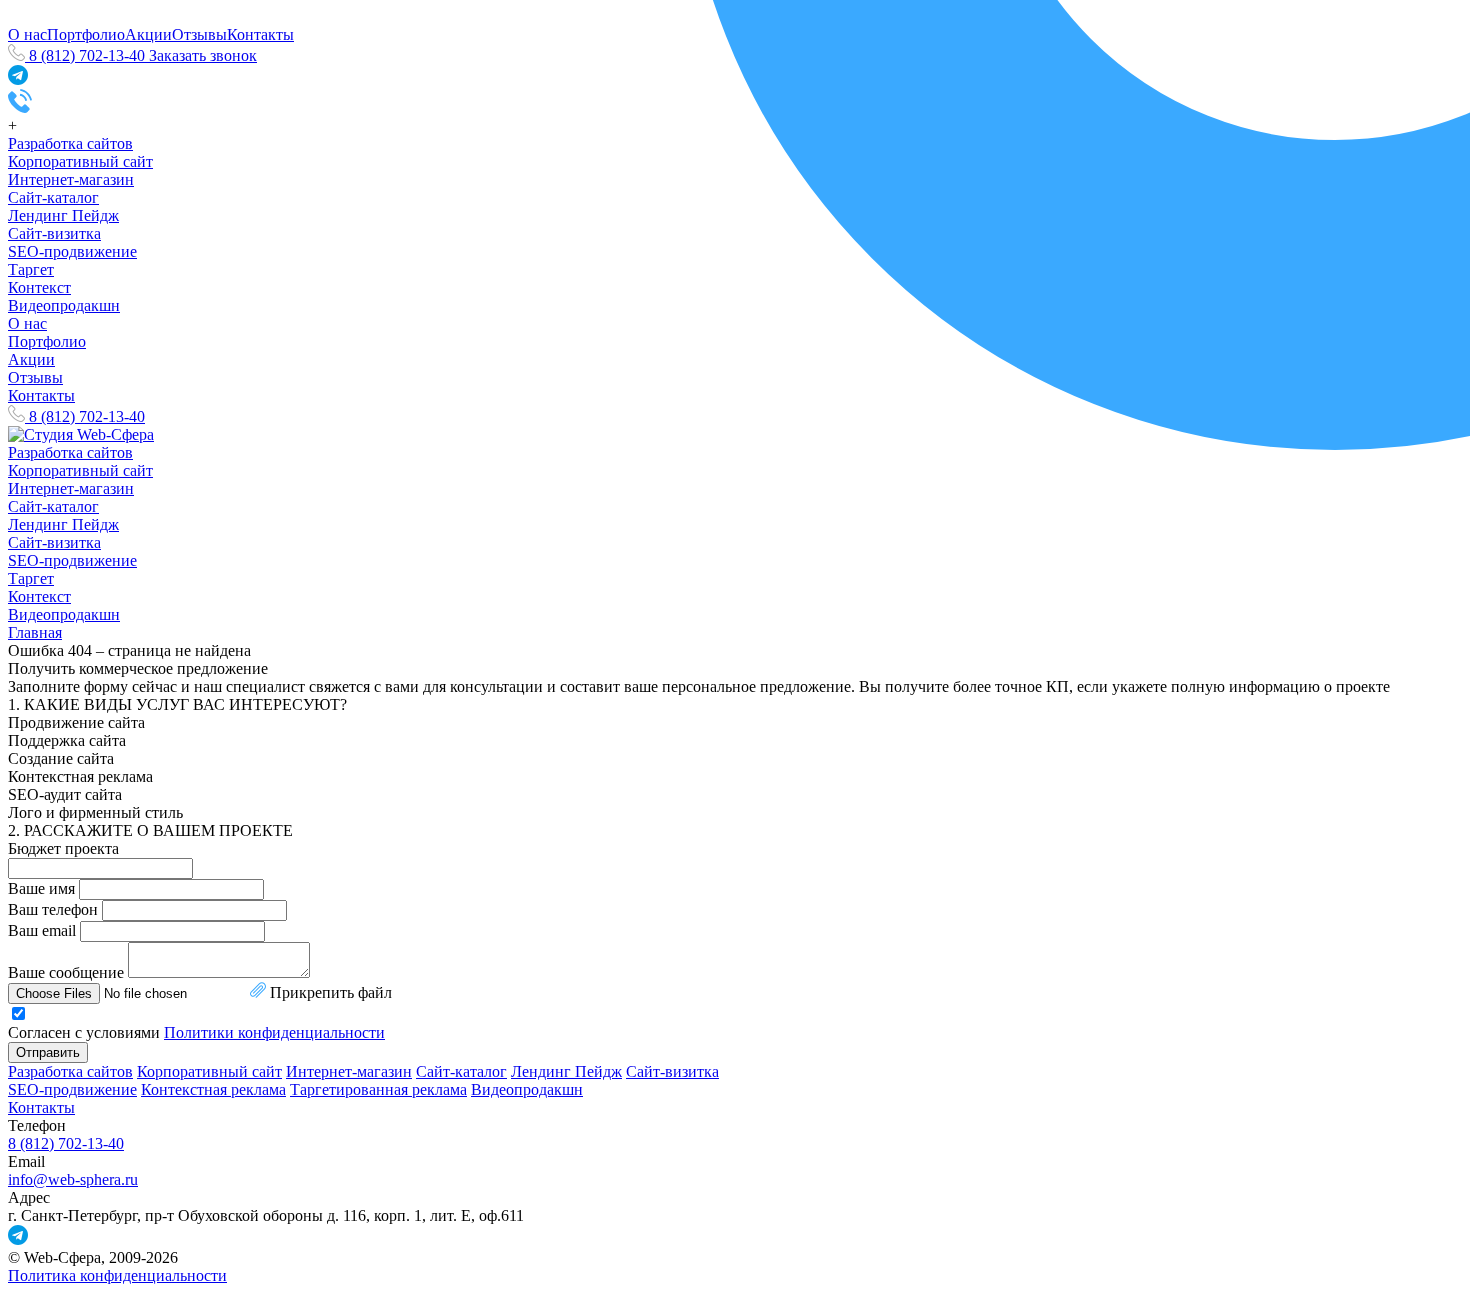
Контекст (39, 287)
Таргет (31, 269)
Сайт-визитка (54, 233)
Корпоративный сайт (80, 161)
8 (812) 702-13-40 (66, 1143)
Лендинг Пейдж (63, 215)
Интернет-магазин (71, 179)
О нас (27, 34)
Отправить (48, 1052)
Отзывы (35, 377)
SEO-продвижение (72, 251)
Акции (148, 34)
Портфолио (86, 34)
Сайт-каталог (53, 197)
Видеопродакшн (64, 305)
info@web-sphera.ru (73, 1179)
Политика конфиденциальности (117, 1275)
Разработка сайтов (70, 143)
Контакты (41, 395)
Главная (35, 632)
